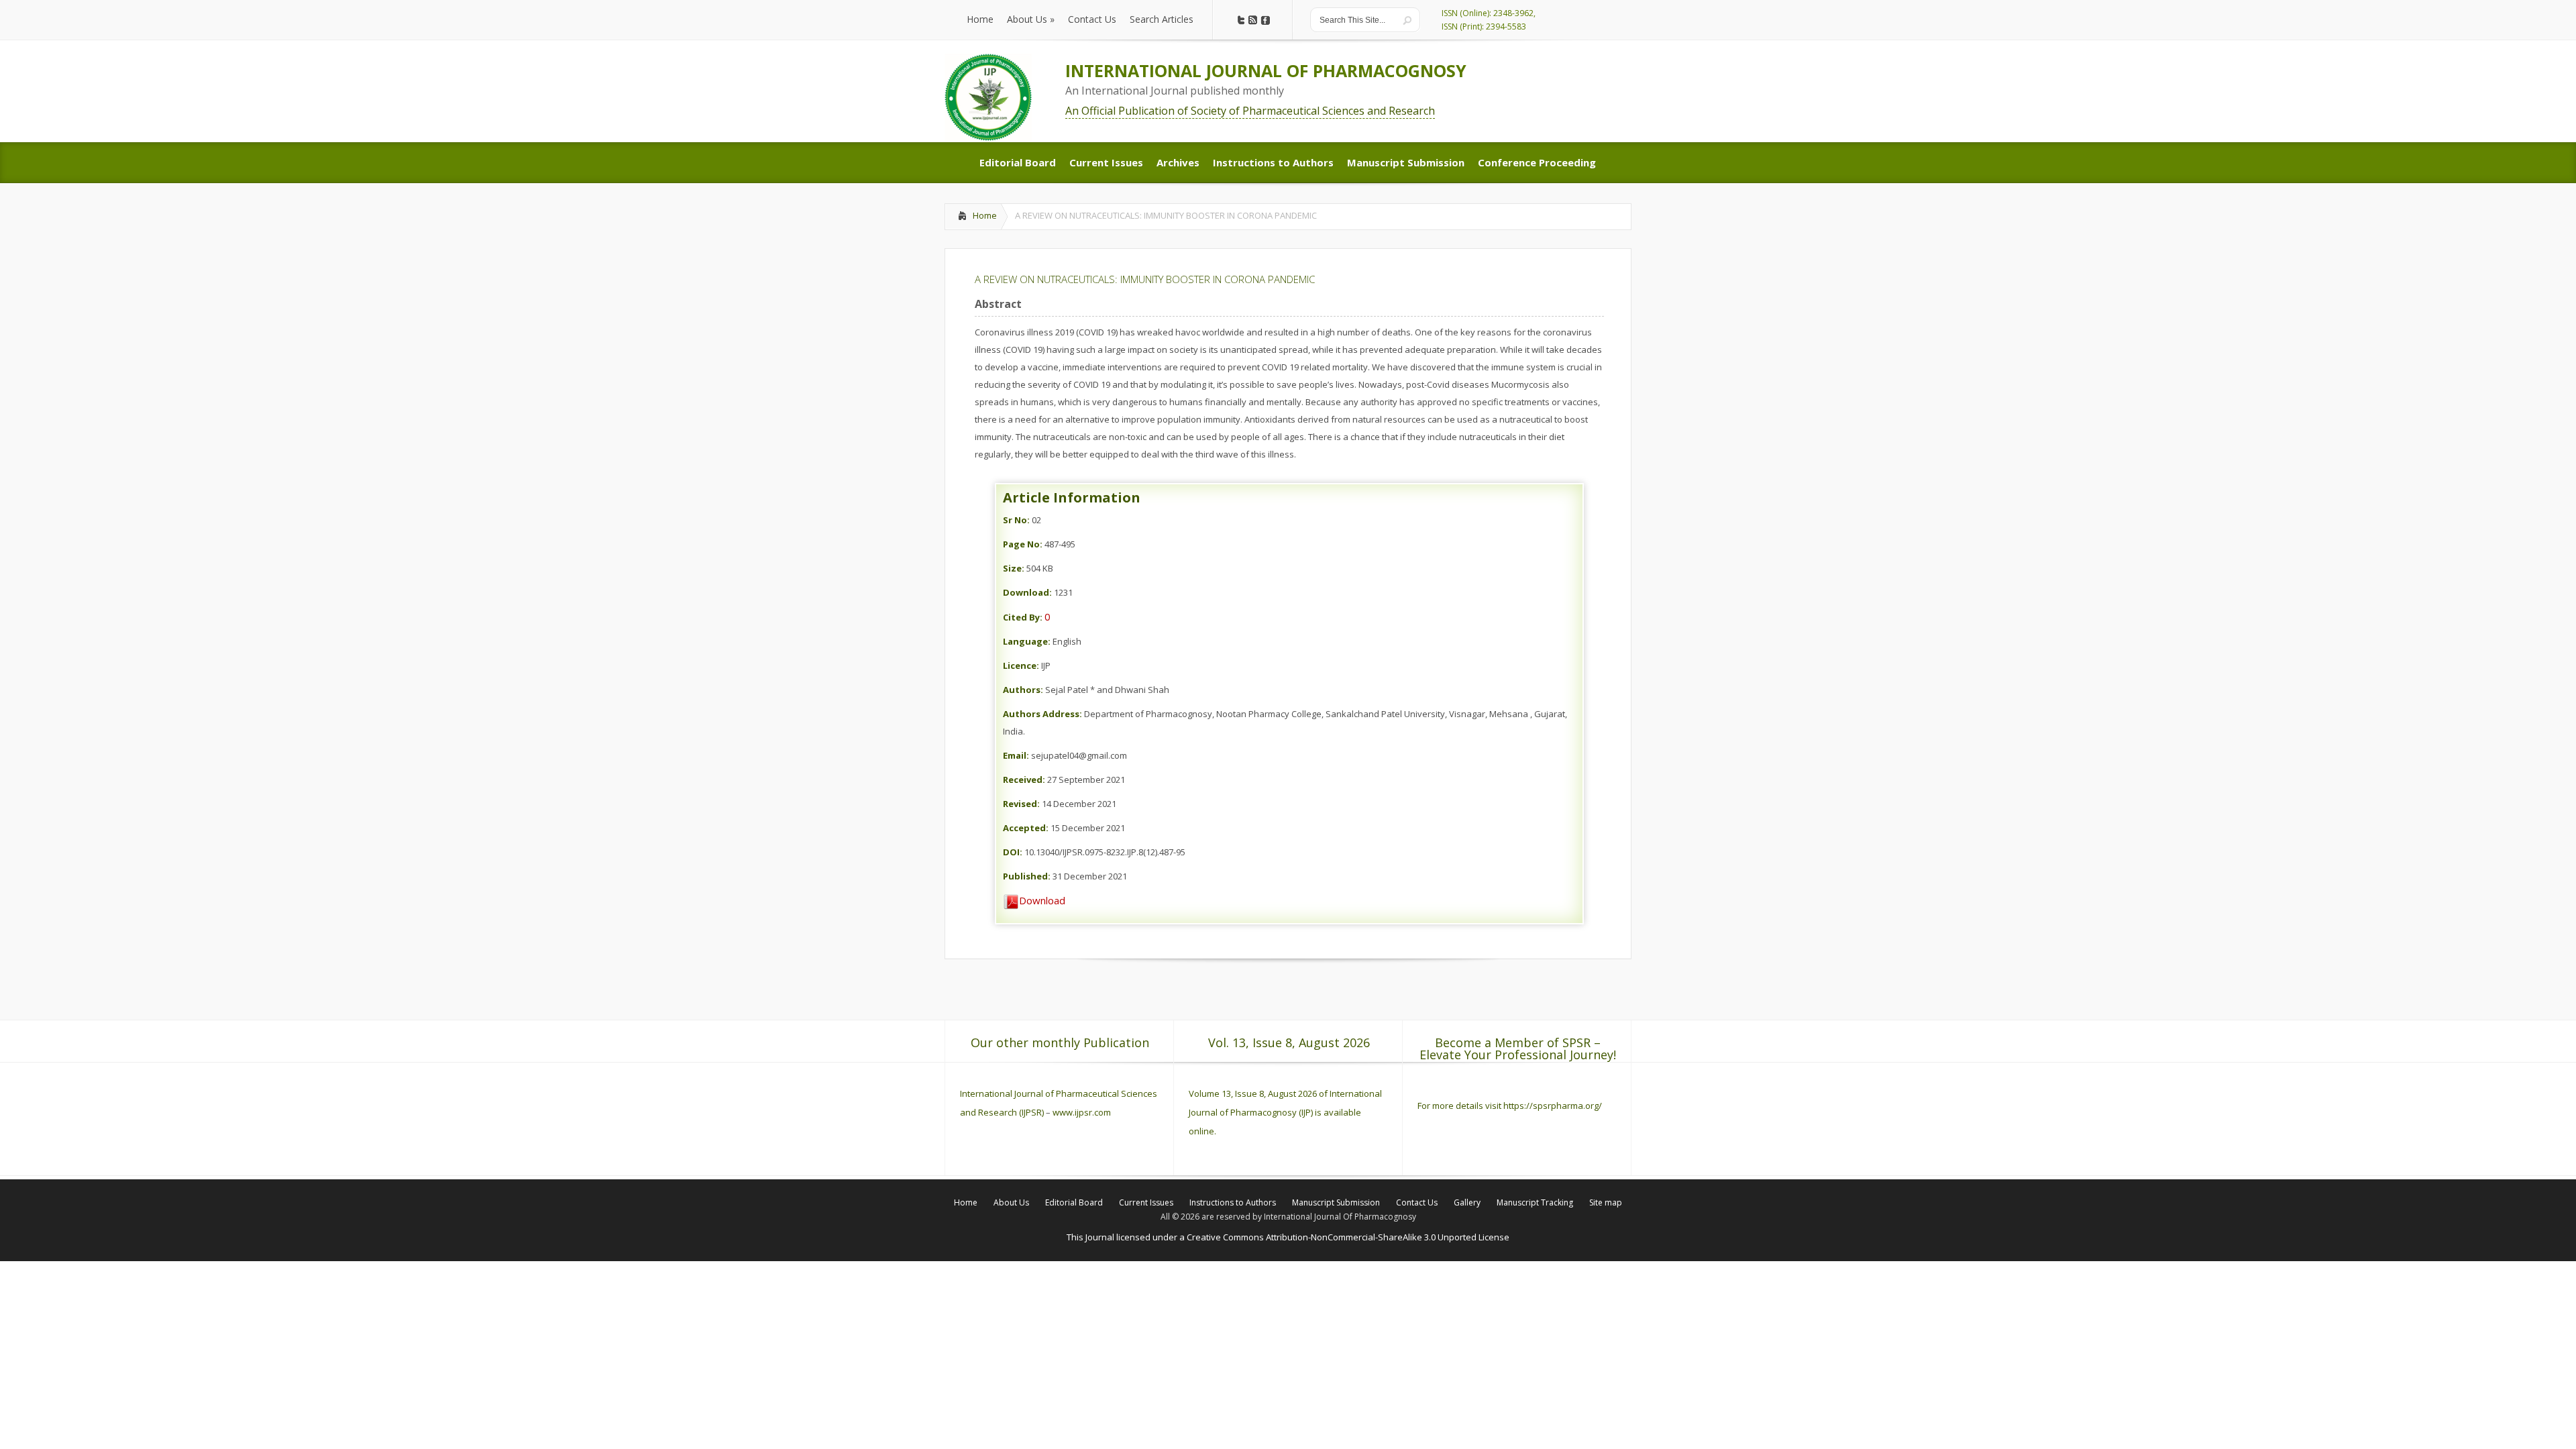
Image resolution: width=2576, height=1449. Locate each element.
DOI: (1013, 852)
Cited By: (1023, 617)
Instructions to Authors (1233, 1202)
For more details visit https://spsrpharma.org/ (1511, 1106)
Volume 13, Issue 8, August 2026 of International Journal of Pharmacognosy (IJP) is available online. (1285, 1112)
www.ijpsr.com (1082, 1112)
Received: (1024, 780)
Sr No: (1016, 520)
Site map (1606, 1202)
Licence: (1021, 665)
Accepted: (1026, 828)
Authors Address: (1042, 714)
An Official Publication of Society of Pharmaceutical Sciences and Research (1250, 111)
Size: (1014, 568)
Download (1042, 900)
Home (985, 215)
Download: (1027, 592)
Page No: (1023, 544)
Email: (1016, 755)
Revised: (1021, 804)
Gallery (1467, 1202)
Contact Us (1417, 1202)
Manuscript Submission (1336, 1202)
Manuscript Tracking (1535, 1202)
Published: (1027, 876)
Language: (1027, 641)
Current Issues (1146, 1202)
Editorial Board (1074, 1202)
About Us (1011, 1202)
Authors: (1023, 690)
